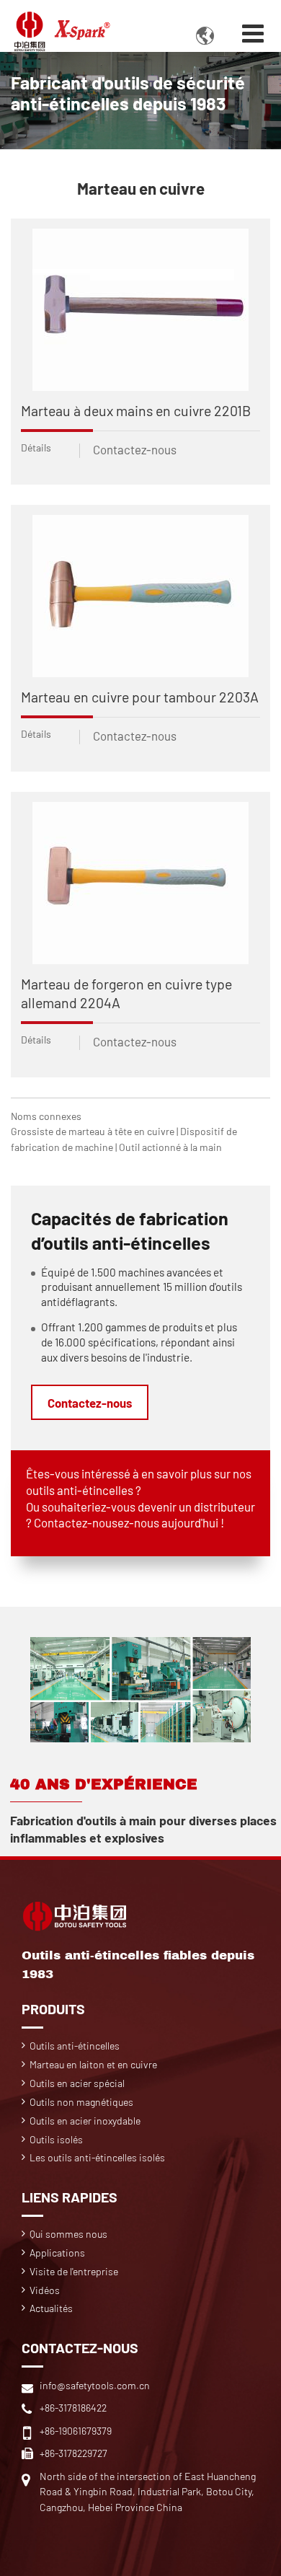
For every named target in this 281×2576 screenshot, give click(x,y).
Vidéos (45, 2290)
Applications (57, 2253)
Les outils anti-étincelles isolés (97, 2157)
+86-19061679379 (76, 2431)
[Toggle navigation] (253, 33)
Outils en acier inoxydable (85, 2121)
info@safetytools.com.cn (95, 2385)
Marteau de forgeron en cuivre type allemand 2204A (126, 993)
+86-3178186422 (73, 2408)
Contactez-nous (135, 449)
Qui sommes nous (68, 2234)
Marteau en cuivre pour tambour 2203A (140, 697)
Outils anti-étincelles (75, 2046)
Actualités (51, 2308)
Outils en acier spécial (77, 2083)
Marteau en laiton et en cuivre (93, 2064)
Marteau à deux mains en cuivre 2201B (136, 410)
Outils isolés (56, 2139)
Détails (36, 447)
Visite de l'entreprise (74, 2271)
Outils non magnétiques (81, 2102)
